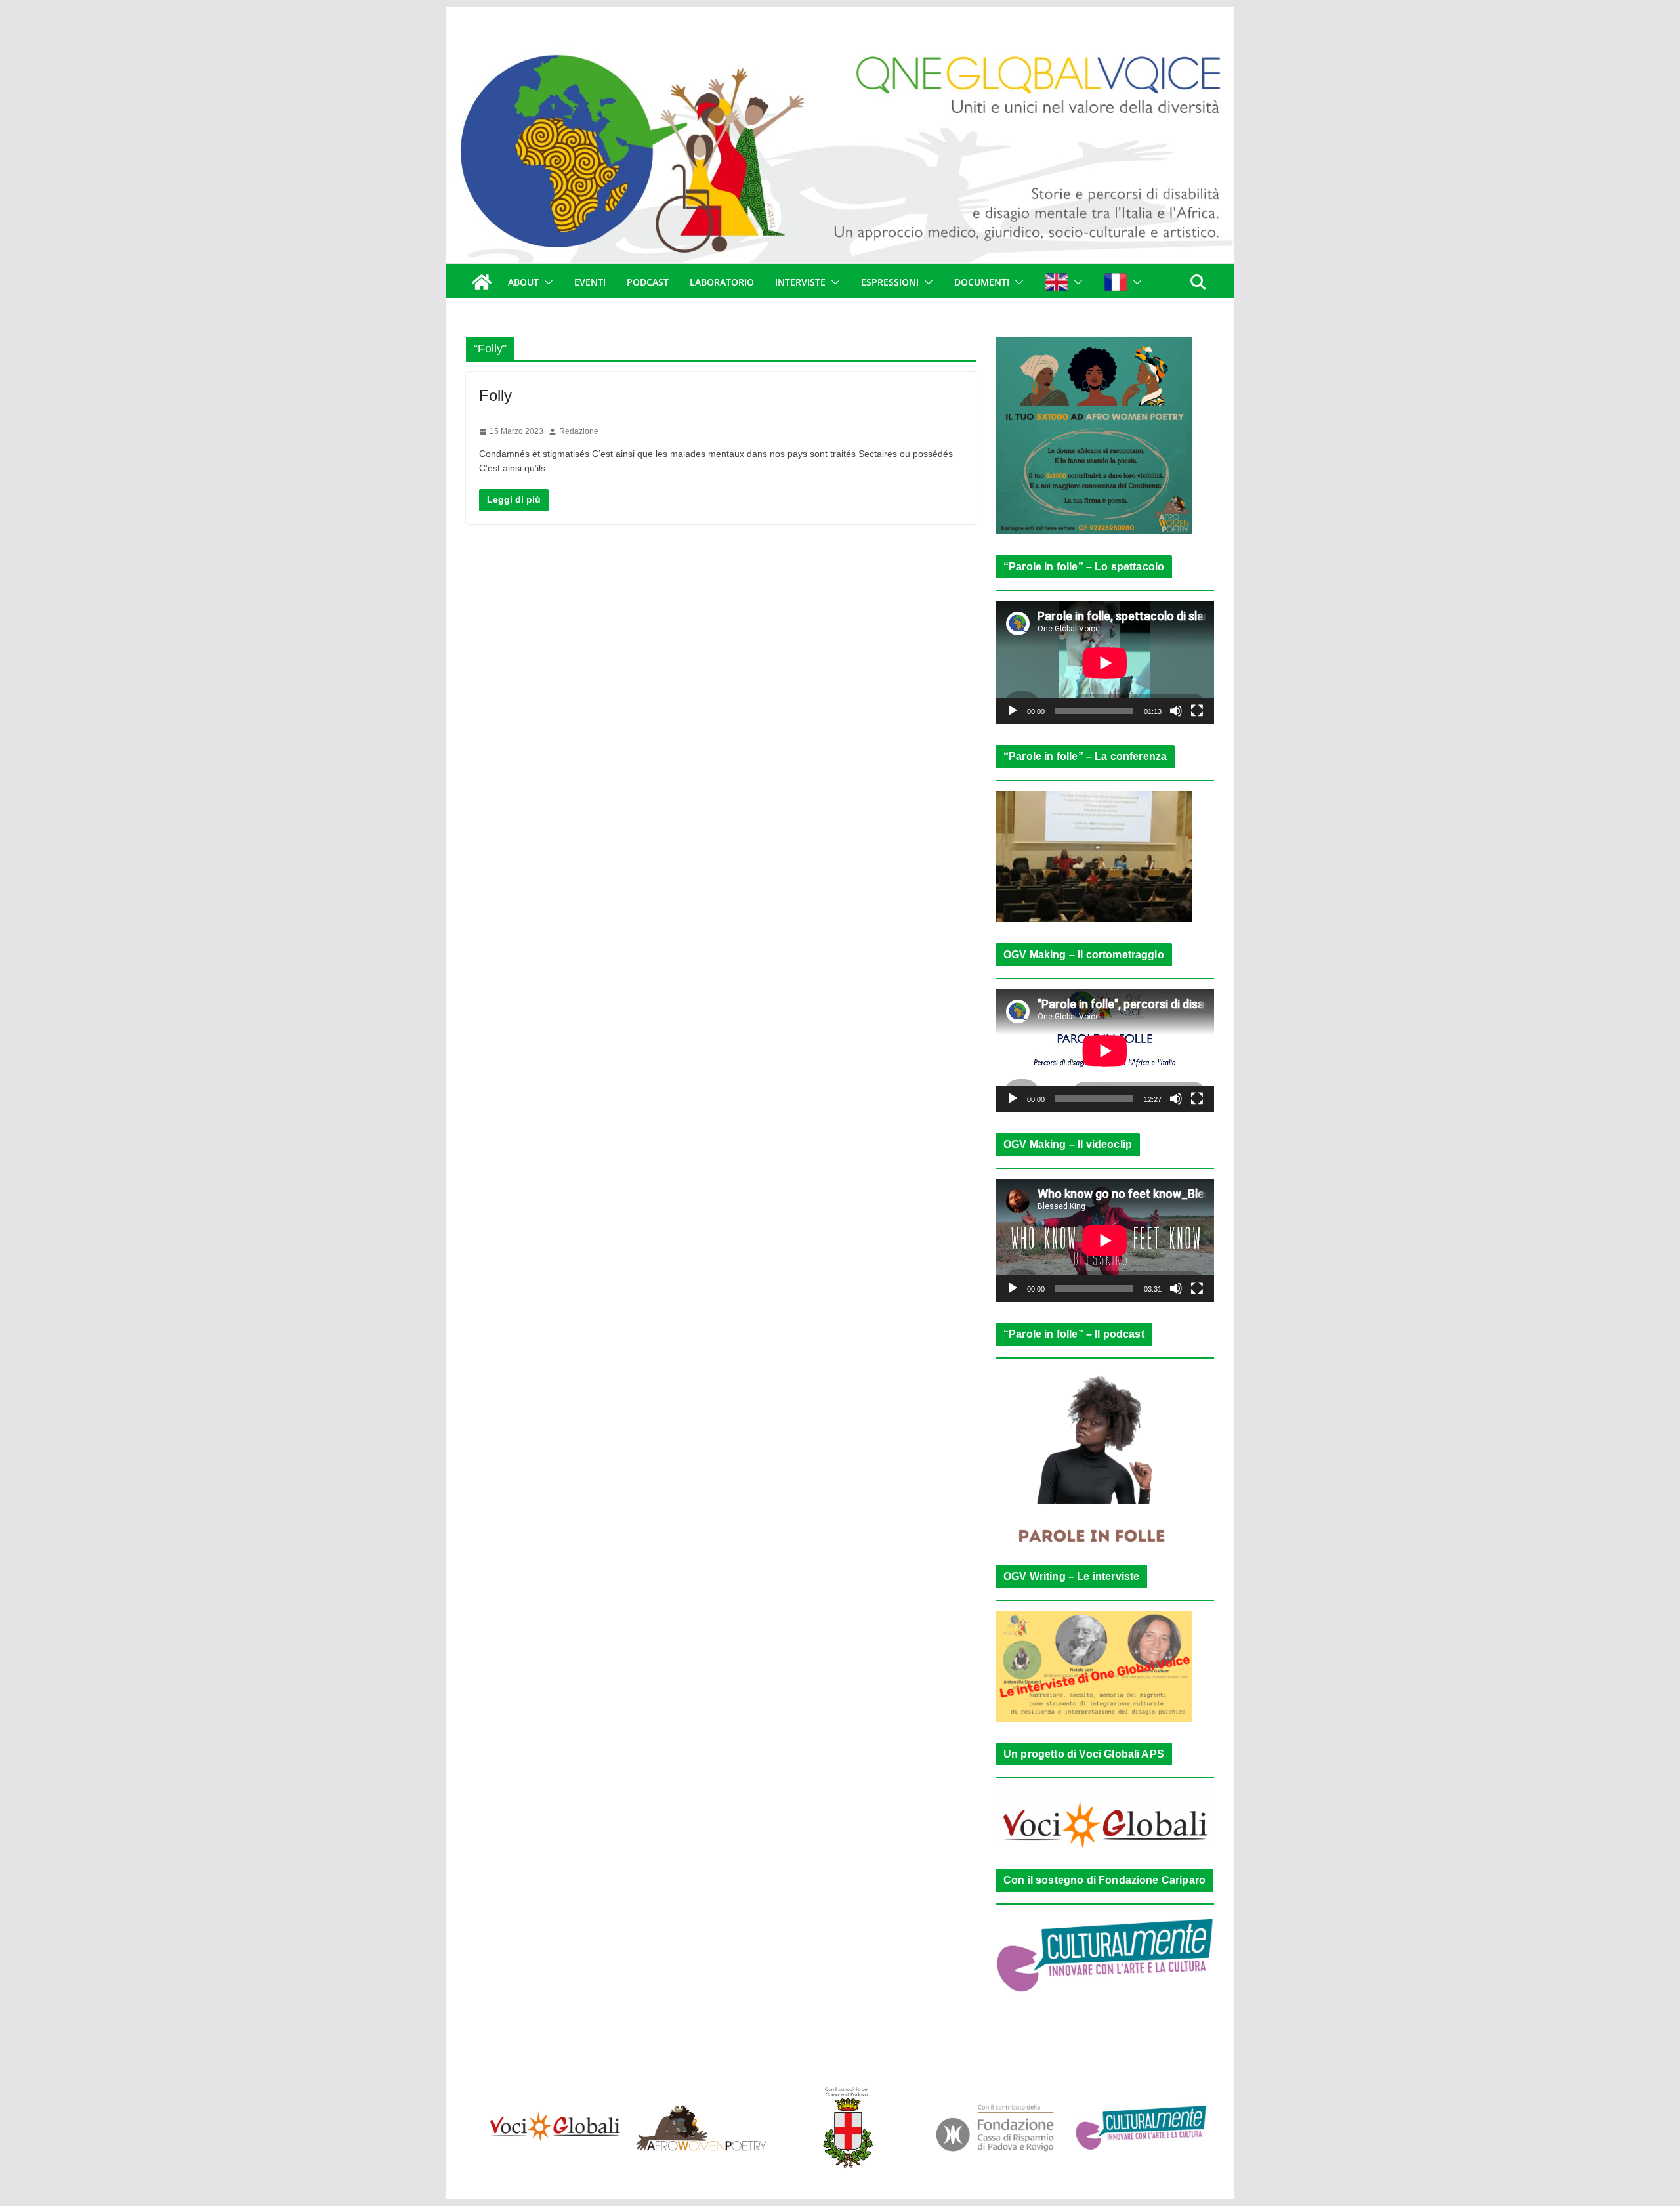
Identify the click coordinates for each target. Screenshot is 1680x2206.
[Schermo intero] (1197, 711)
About (523, 282)
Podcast (648, 282)
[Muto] (1176, 711)
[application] (1105, 663)
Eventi (590, 282)
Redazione (579, 431)
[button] (546, 282)
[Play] (1013, 711)
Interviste (800, 282)
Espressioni (890, 282)
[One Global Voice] (482, 282)
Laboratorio (722, 282)
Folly (495, 395)
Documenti (982, 282)
